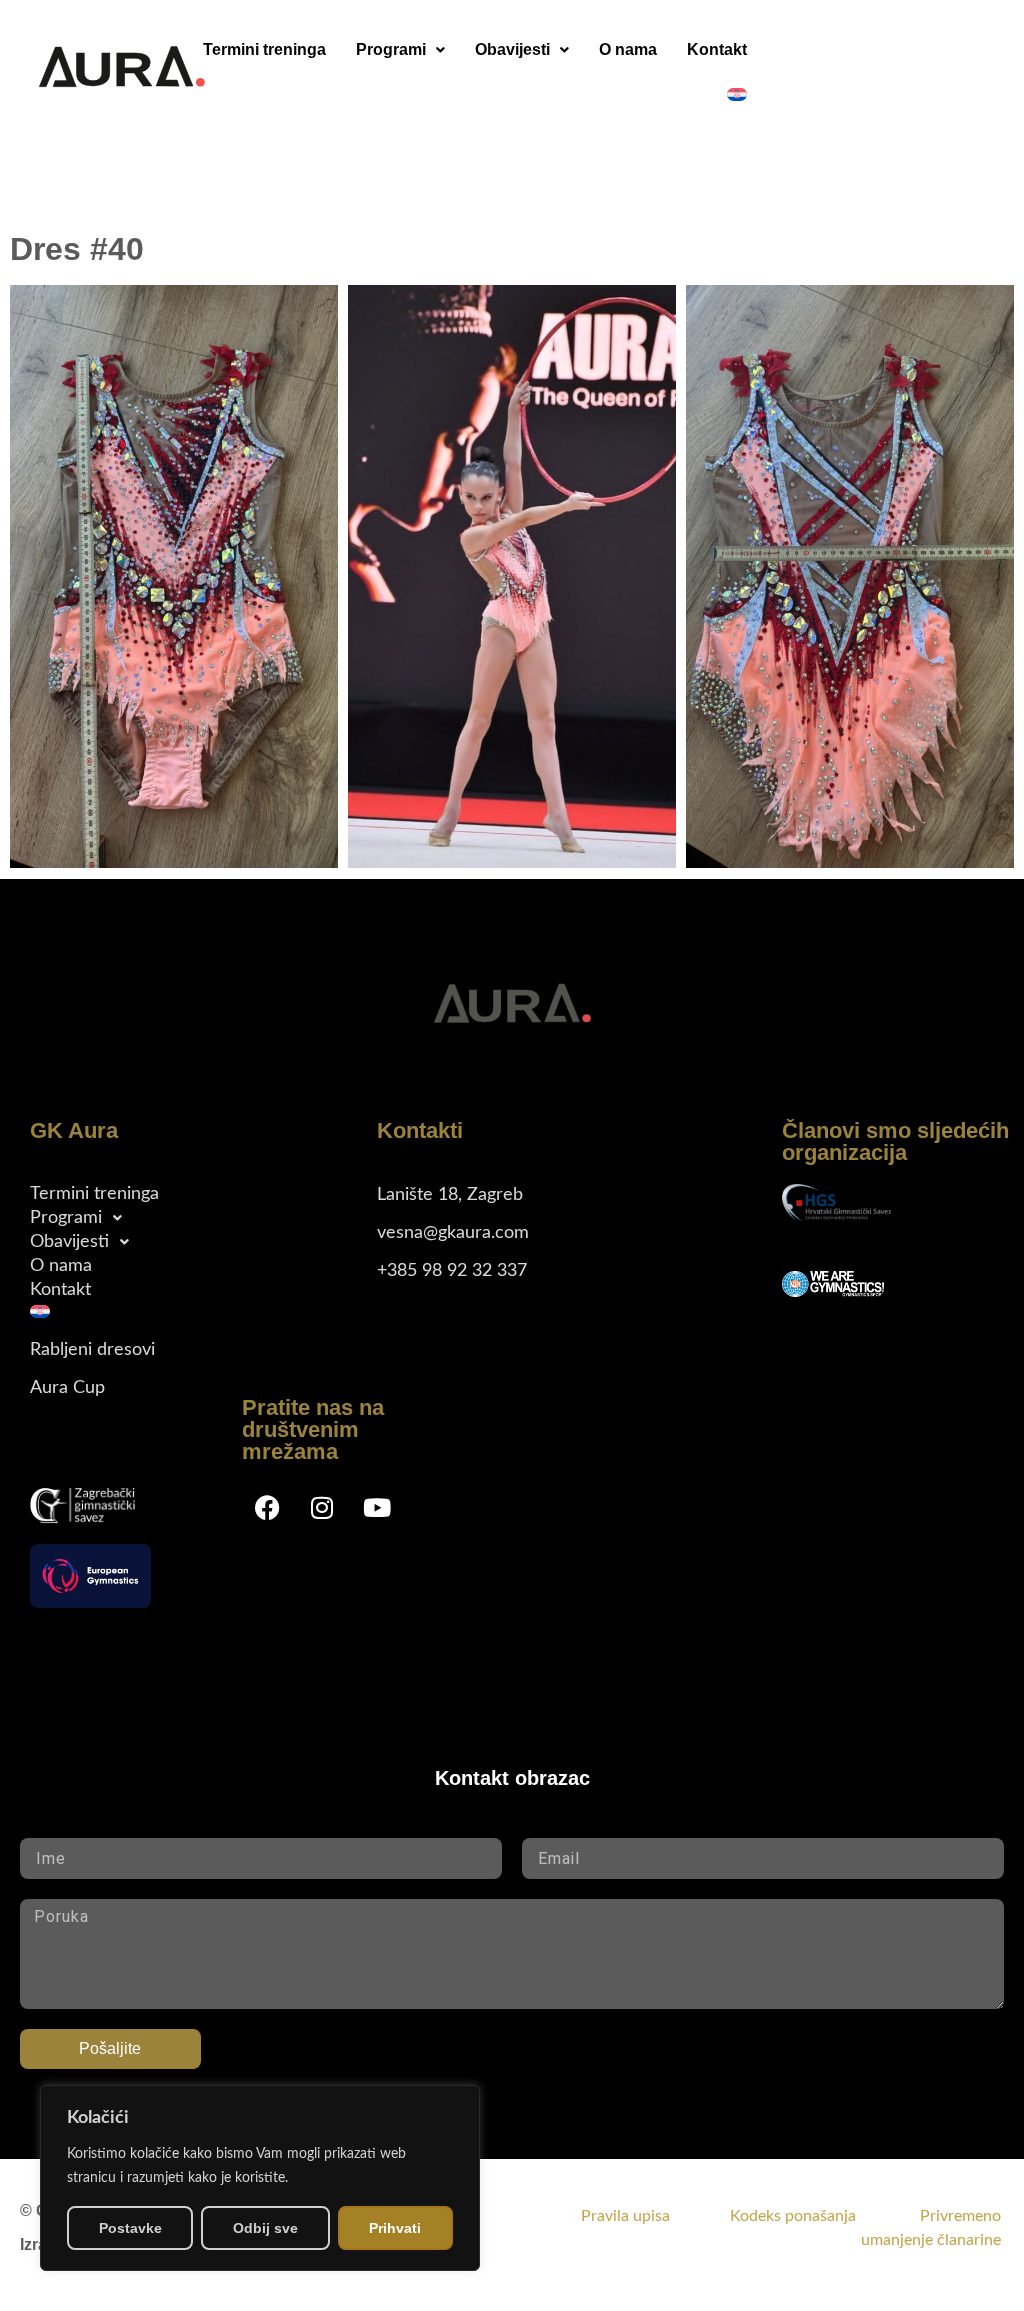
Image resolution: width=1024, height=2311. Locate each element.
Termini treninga (264, 49)
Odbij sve (265, 2228)
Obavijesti (512, 49)
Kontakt (717, 49)
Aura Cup (67, 1388)
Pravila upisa (625, 2216)
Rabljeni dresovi (92, 1350)
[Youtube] (377, 1508)
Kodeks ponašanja (823, 2216)
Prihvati (395, 2228)
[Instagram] (322, 1508)
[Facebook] (267, 1508)
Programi (391, 49)
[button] (400, 50)
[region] (260, 2178)
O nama (628, 49)
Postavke (130, 2228)
